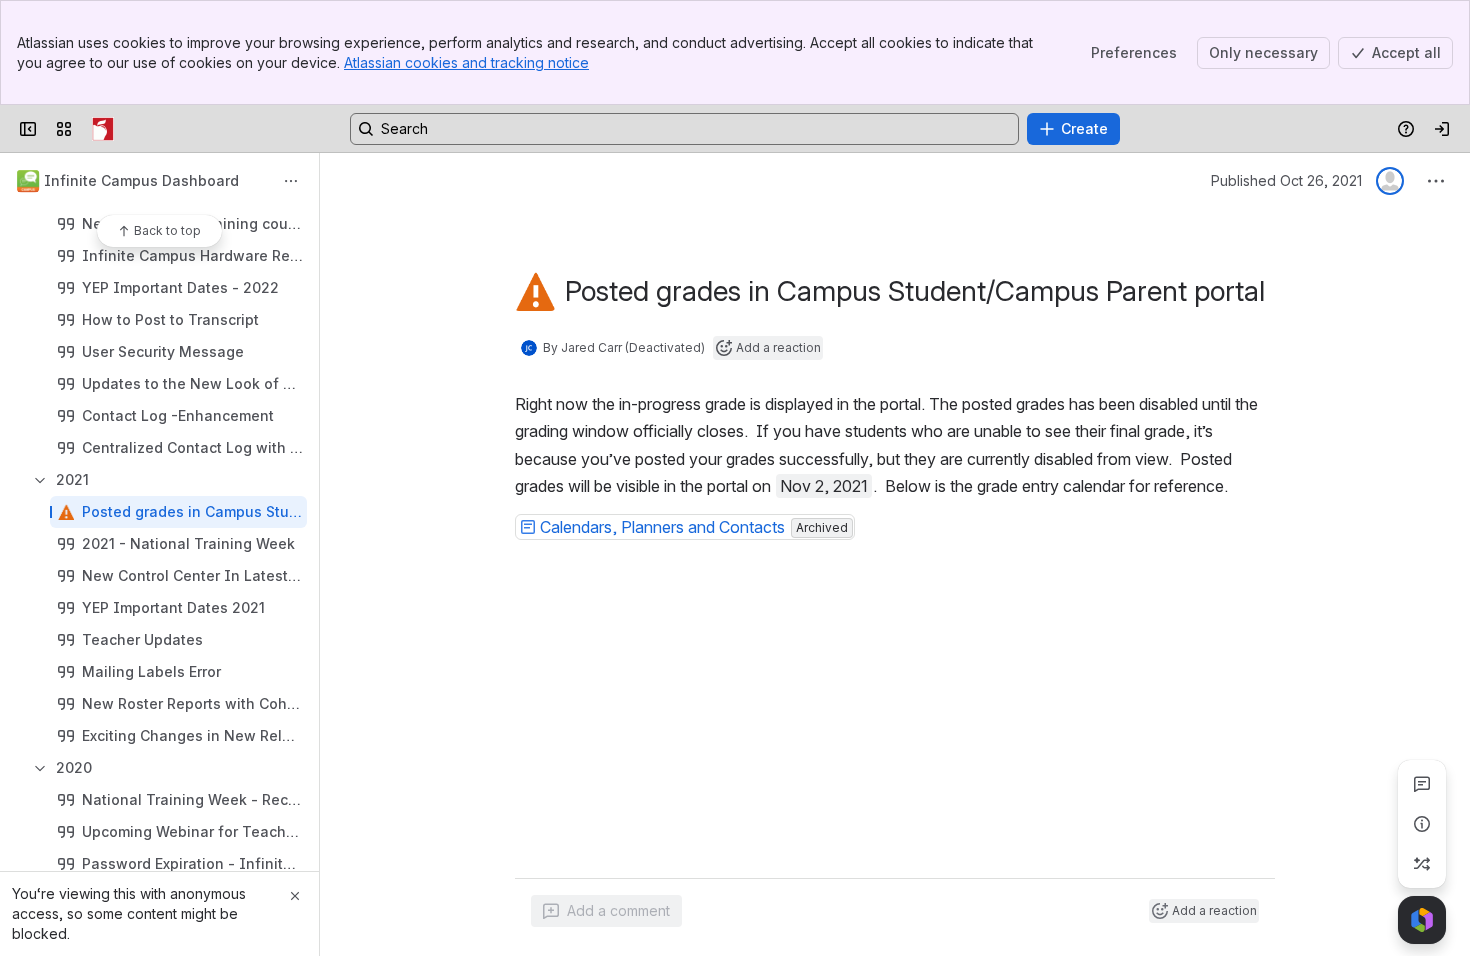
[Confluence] (103, 129)
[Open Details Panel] (1422, 824)
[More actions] (291, 181)
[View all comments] (1422, 784)
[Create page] (1422, 864)
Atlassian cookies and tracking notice (466, 62)
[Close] (295, 896)
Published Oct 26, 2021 (1286, 180)
